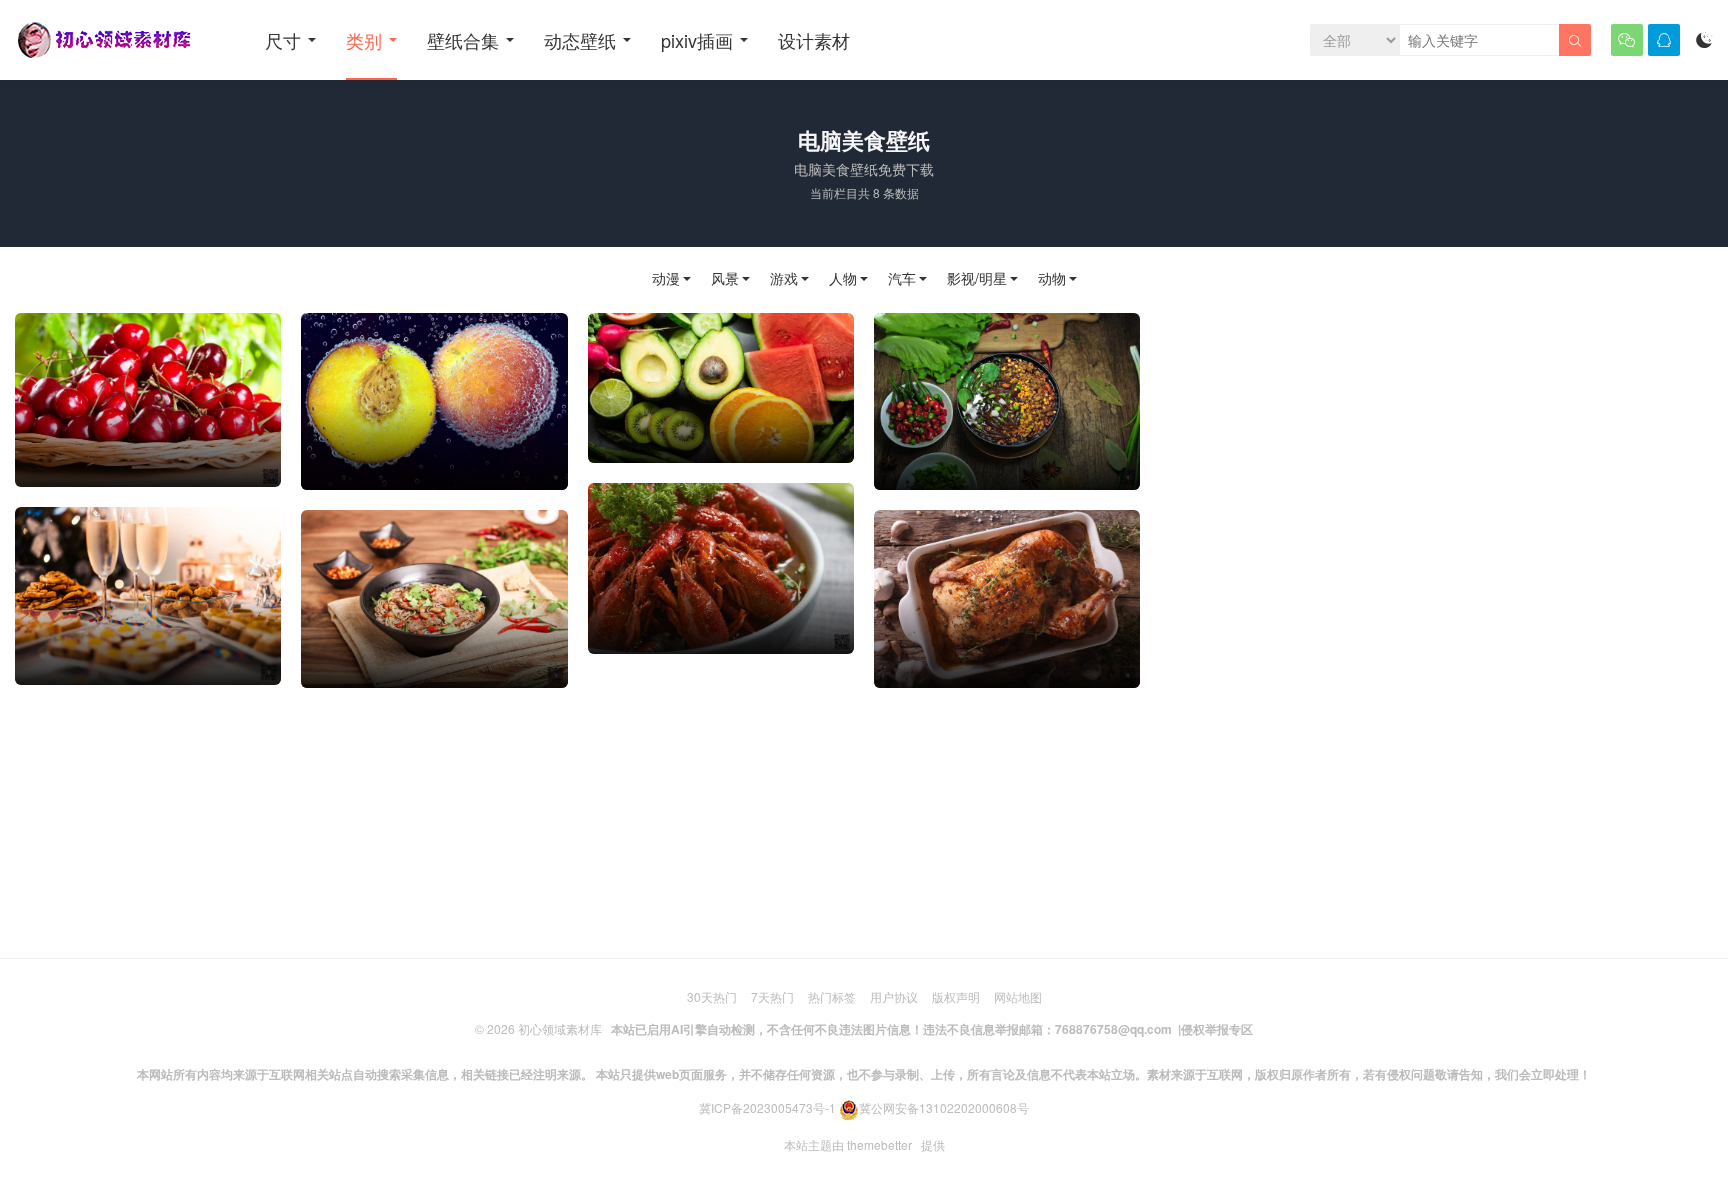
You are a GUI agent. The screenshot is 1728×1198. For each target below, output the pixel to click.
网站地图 (1018, 996)
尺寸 (283, 40)
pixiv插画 (697, 40)
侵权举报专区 (1217, 1029)
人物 (843, 278)
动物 (1052, 278)
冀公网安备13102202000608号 (944, 1107)
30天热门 (712, 996)
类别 (364, 40)
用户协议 (894, 996)
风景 (725, 278)
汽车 (902, 278)
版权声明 (956, 996)
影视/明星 (977, 278)
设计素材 (814, 40)
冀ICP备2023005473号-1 (767, 1107)
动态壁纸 (580, 40)
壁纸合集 (463, 40)
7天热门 (772, 996)
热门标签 (832, 996)
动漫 (666, 278)
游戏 (784, 278)
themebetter (879, 1144)
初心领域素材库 (560, 1028)
